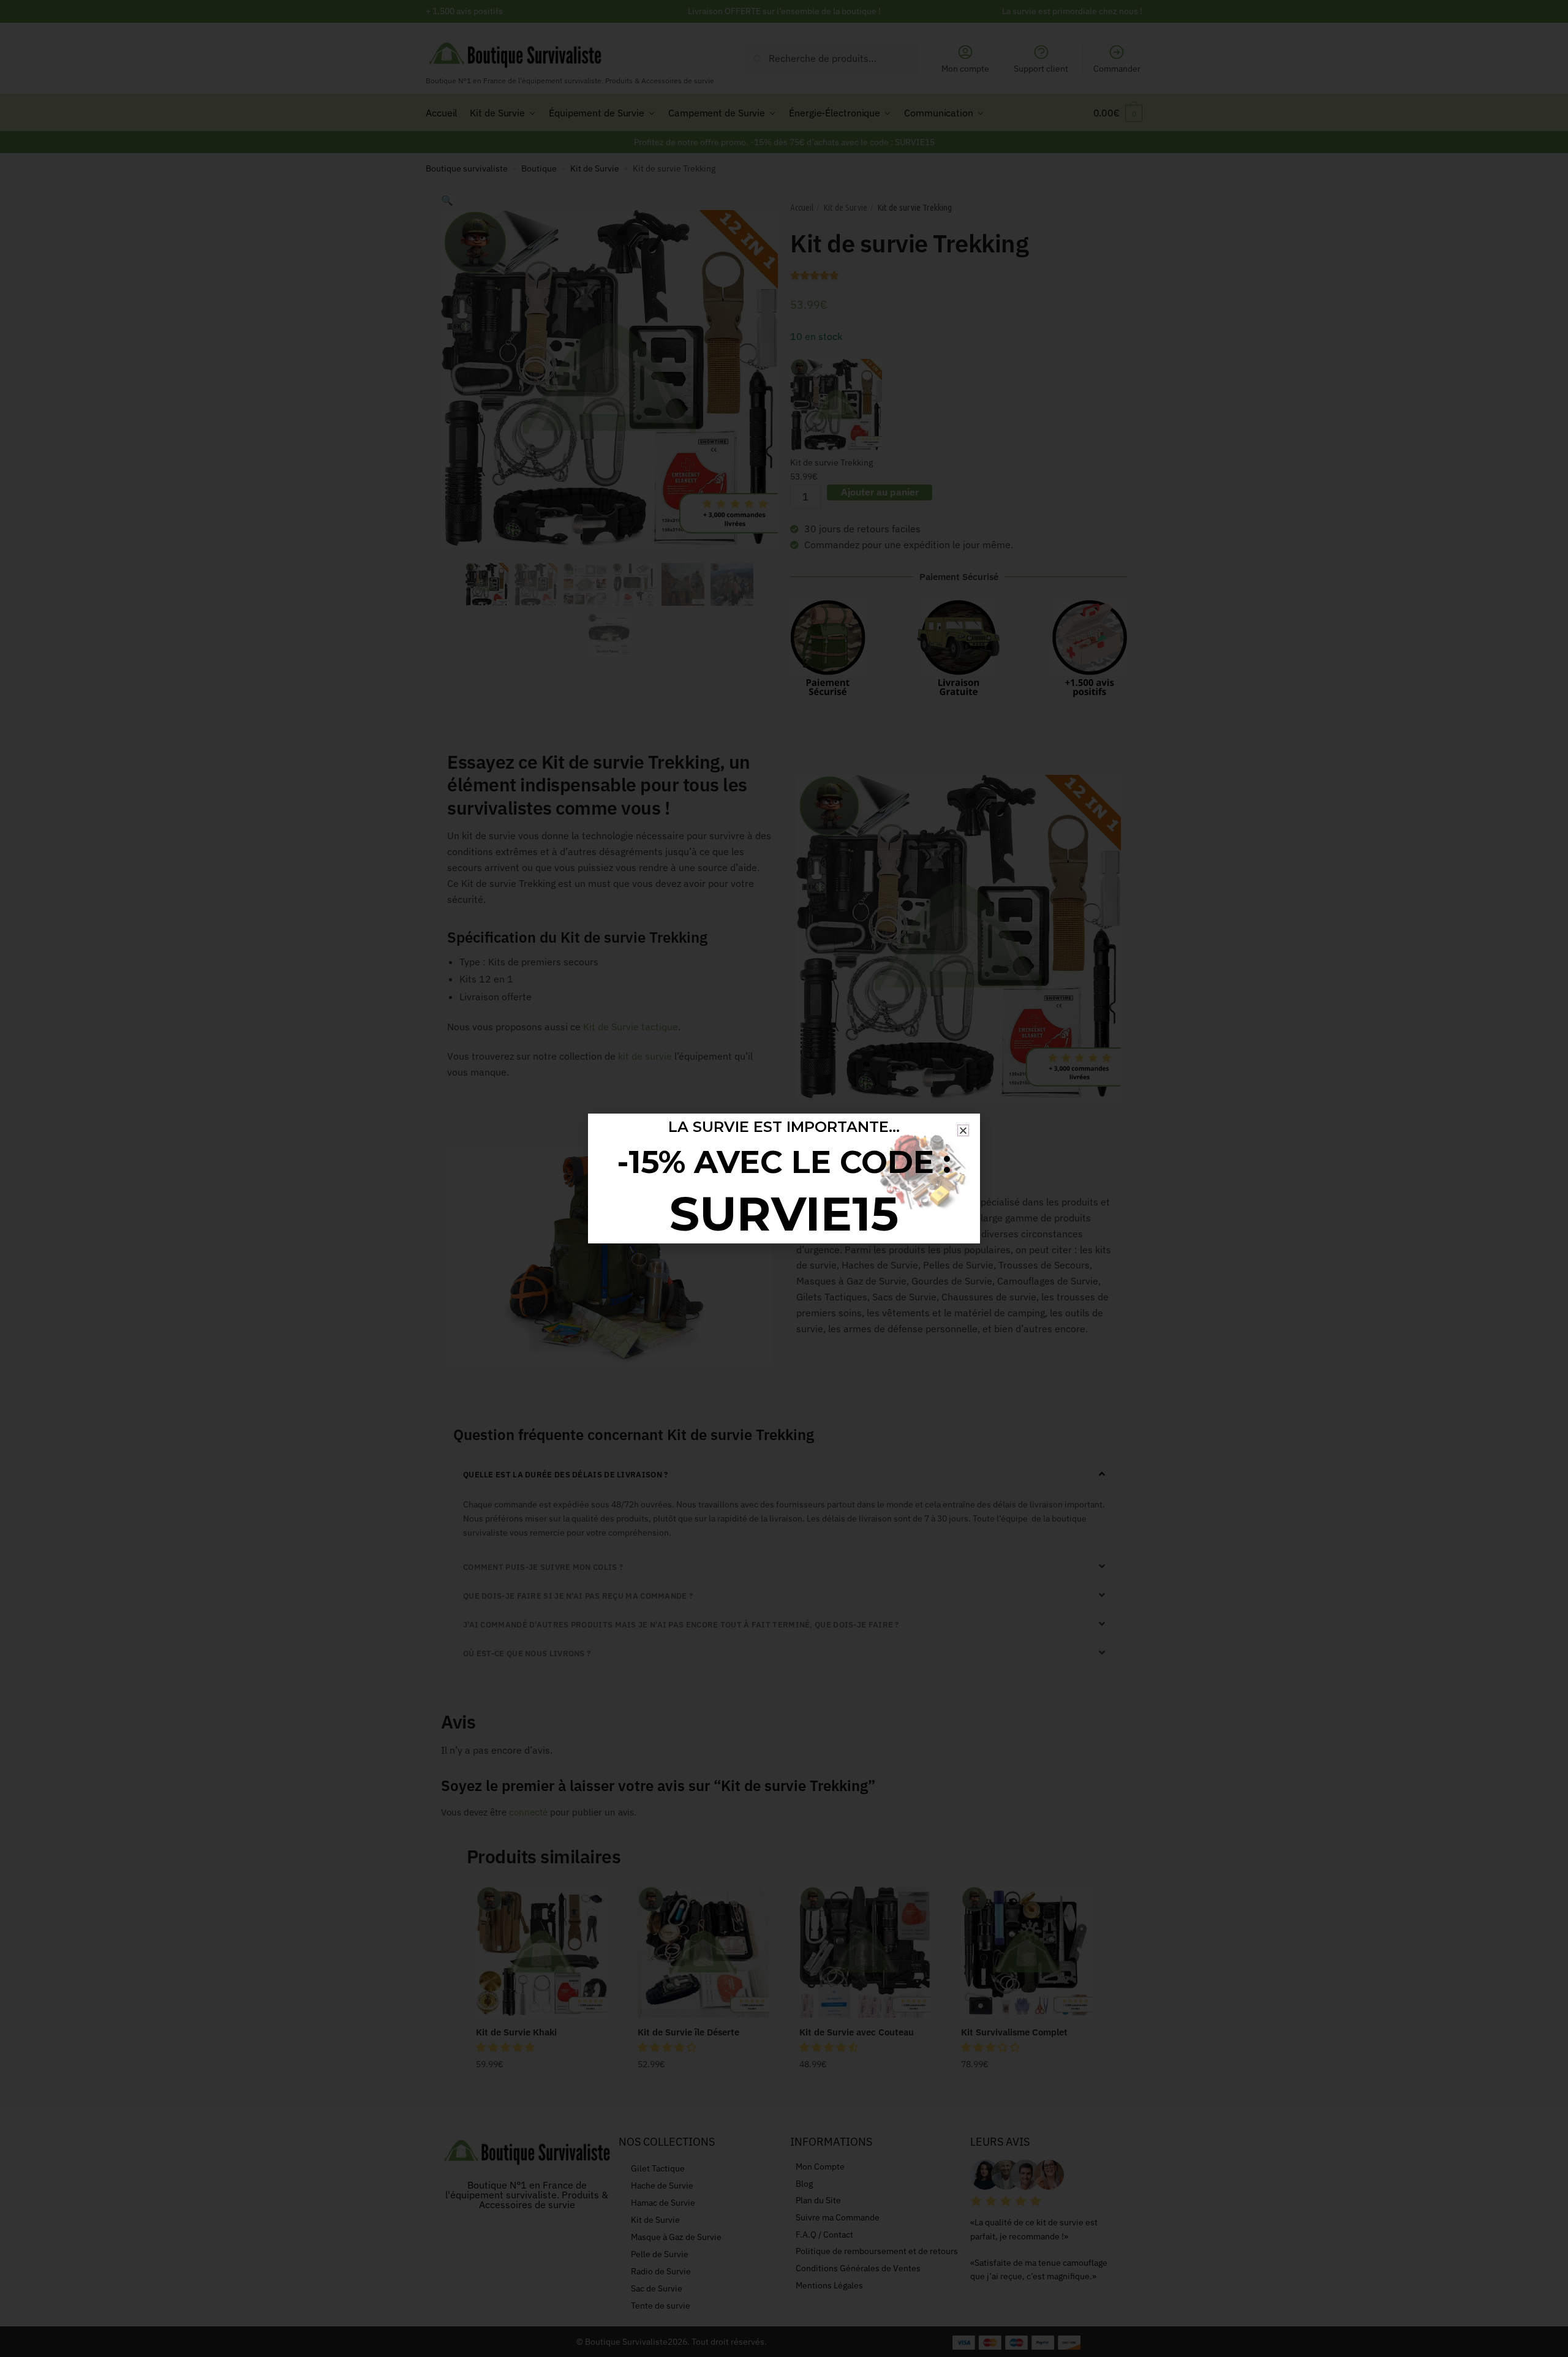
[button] (963, 1130)
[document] (784, 1178)
